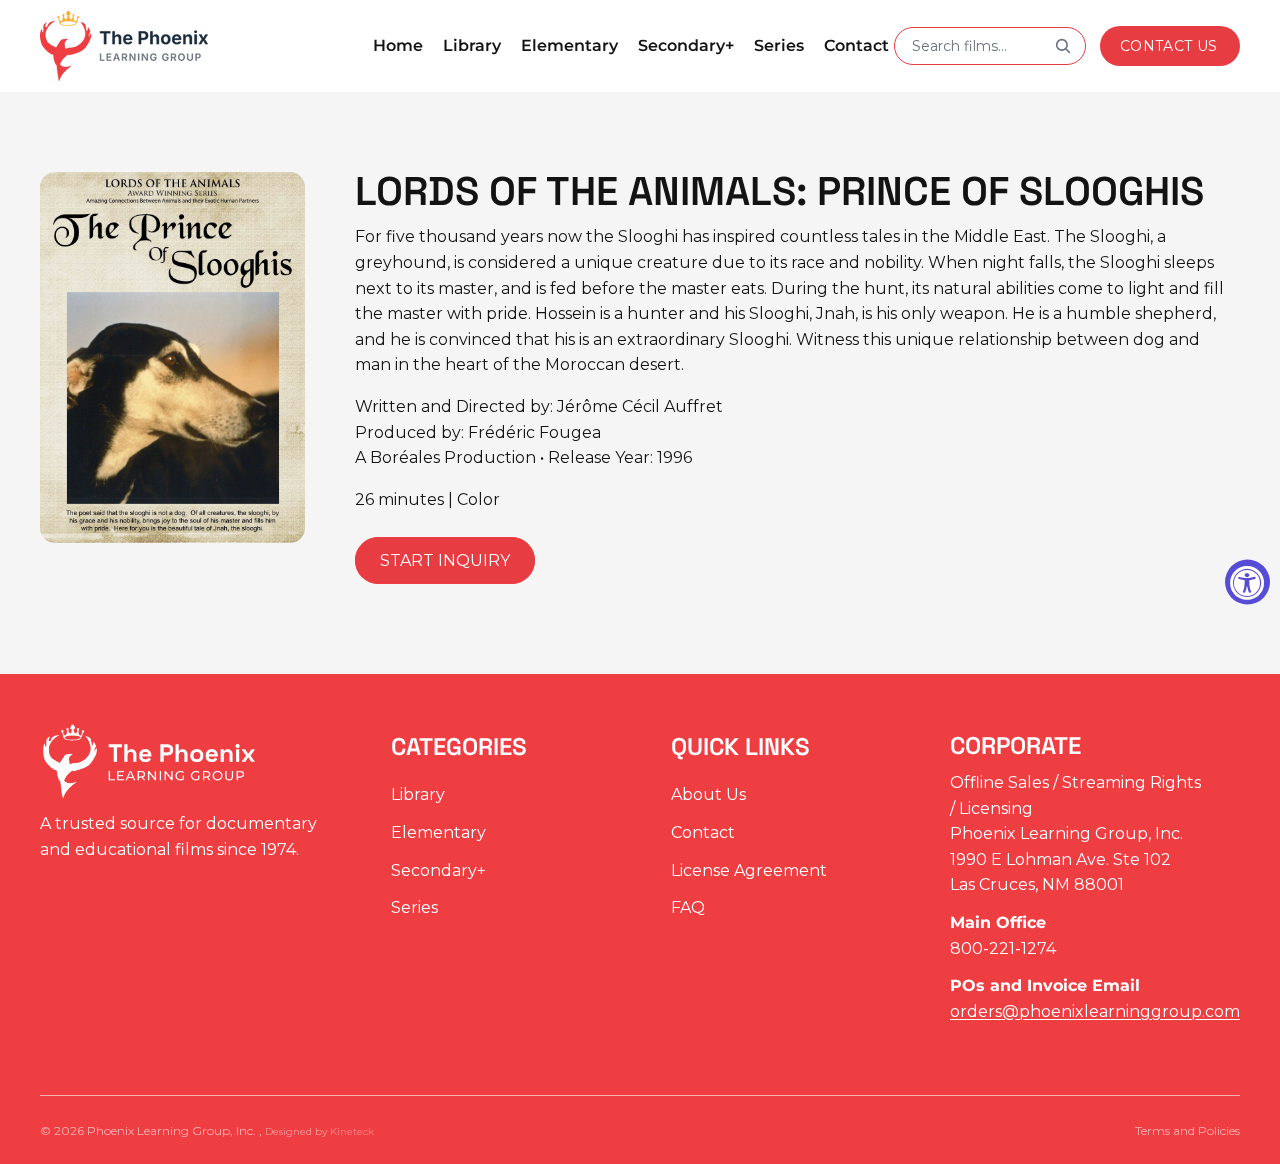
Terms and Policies (1187, 1130)
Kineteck (352, 1131)
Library (418, 795)
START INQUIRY (445, 560)
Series (414, 908)
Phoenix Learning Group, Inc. (173, 1130)
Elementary (438, 832)
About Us (708, 795)
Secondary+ (438, 870)
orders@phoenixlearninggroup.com (1095, 1011)
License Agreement (749, 870)
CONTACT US (1169, 46)
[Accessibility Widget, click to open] (1247, 582)
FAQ (688, 908)
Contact (703, 832)
